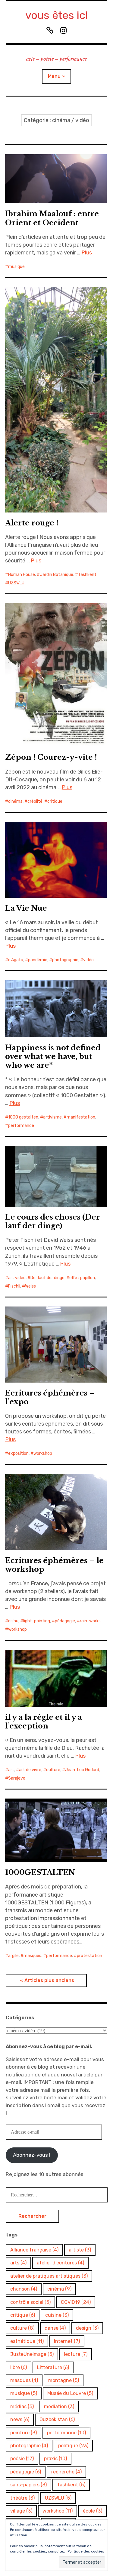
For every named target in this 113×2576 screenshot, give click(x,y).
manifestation (81, 1117)
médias (22, 2407)
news (20, 2419)
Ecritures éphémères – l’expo (50, 1397)
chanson (24, 2289)
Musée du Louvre (70, 2393)
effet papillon (82, 1278)
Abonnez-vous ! (32, 2155)
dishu (13, 1621)
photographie (65, 960)
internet (67, 2341)
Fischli (14, 1286)
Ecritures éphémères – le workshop (54, 1565)
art (11, 1770)
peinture (24, 2433)
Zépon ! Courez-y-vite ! (51, 757)
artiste (80, 2250)
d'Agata (16, 960)
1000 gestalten (23, 1117)
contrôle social (30, 2302)
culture (53, 1770)
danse (55, 2328)
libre (19, 2367)
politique (73, 2446)
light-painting (37, 1621)
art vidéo (17, 1278)
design (87, 2328)
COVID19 (76, 2302)
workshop (43, 1453)
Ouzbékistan (57, 2419)
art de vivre (30, 1770)
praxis (55, 2459)
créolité (35, 801)
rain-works (90, 1621)
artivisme (52, 1117)
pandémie (38, 960)
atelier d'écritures (60, 2263)
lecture (76, 2354)
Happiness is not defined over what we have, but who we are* (53, 1056)
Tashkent (87, 575)
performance (21, 1126)
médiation (59, 2407)
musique (16, 267)
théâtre (22, 2498)
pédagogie (65, 1621)
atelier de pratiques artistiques (49, 2276)
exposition (18, 1453)
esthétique (27, 2341)
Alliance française (34, 2250)
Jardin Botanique (56, 575)
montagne (64, 2380)
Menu (54, 76)
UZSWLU (16, 583)
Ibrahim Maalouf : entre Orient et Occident (52, 218)
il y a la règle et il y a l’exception (44, 1722)
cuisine (57, 2315)
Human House (22, 575)
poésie (22, 2459)
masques (32, 1956)
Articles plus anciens (49, 1980)
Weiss (30, 1286)
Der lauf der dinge (47, 1278)
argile (13, 1956)
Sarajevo (17, 1778)
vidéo (88, 960)
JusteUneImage (32, 2354)
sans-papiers (28, 2485)
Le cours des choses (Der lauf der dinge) (53, 1221)
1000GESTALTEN (40, 1872)
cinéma (15, 801)
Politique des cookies (86, 2551)
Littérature (53, 2367)
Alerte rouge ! (32, 523)
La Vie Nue (26, 908)
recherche (66, 2472)
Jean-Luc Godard (82, 1770)
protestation (89, 1956)
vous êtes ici (56, 15)
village (21, 2511)
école (93, 2511)
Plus (87, 253)
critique (55, 801)
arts (18, 2263)
